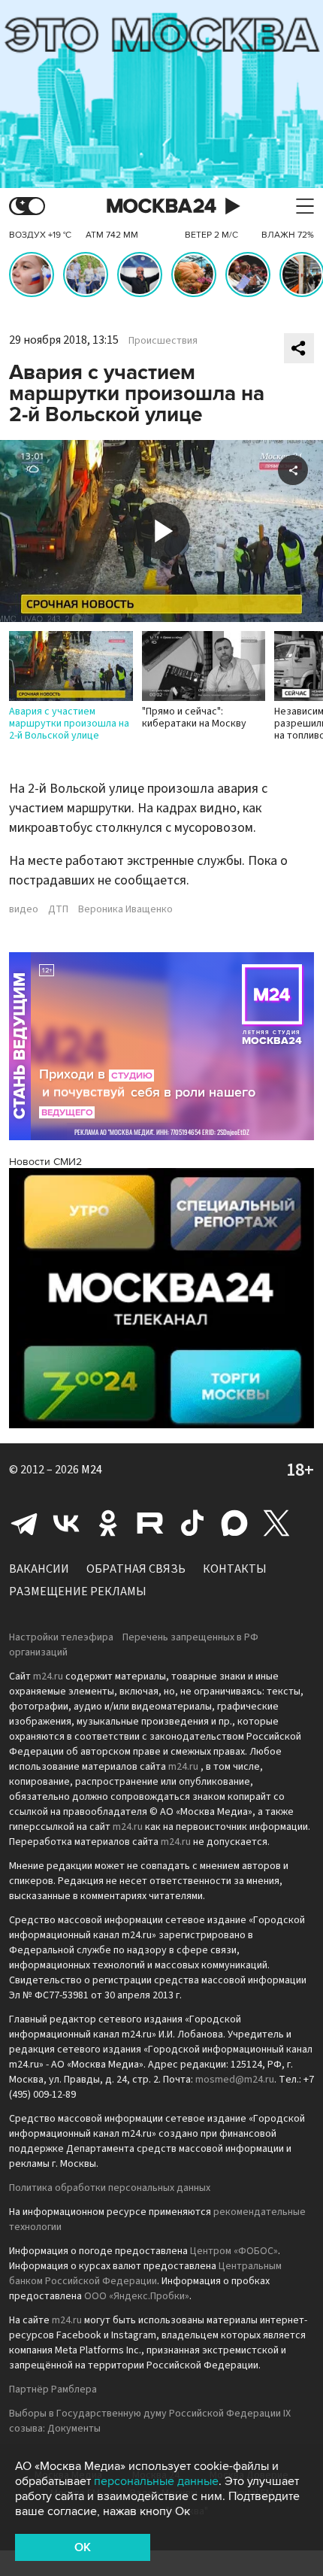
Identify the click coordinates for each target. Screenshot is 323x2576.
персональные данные (156, 2481)
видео (24, 909)
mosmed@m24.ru (235, 2080)
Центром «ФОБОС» (234, 2251)
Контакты (235, 1569)
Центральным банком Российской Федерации (145, 2274)
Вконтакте (66, 1523)
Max (234, 1523)
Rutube (150, 1523)
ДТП (58, 909)
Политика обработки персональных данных (110, 2188)
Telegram (24, 1523)
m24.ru (48, 1676)
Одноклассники (108, 1523)
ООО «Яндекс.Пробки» (137, 2296)
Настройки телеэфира (61, 1637)
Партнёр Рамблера (53, 2389)
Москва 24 (161, 206)
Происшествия (163, 341)
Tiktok (192, 1523)
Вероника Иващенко (125, 909)
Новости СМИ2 (45, 1162)
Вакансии (39, 1569)
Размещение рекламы (78, 1591)
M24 (92, 1470)
